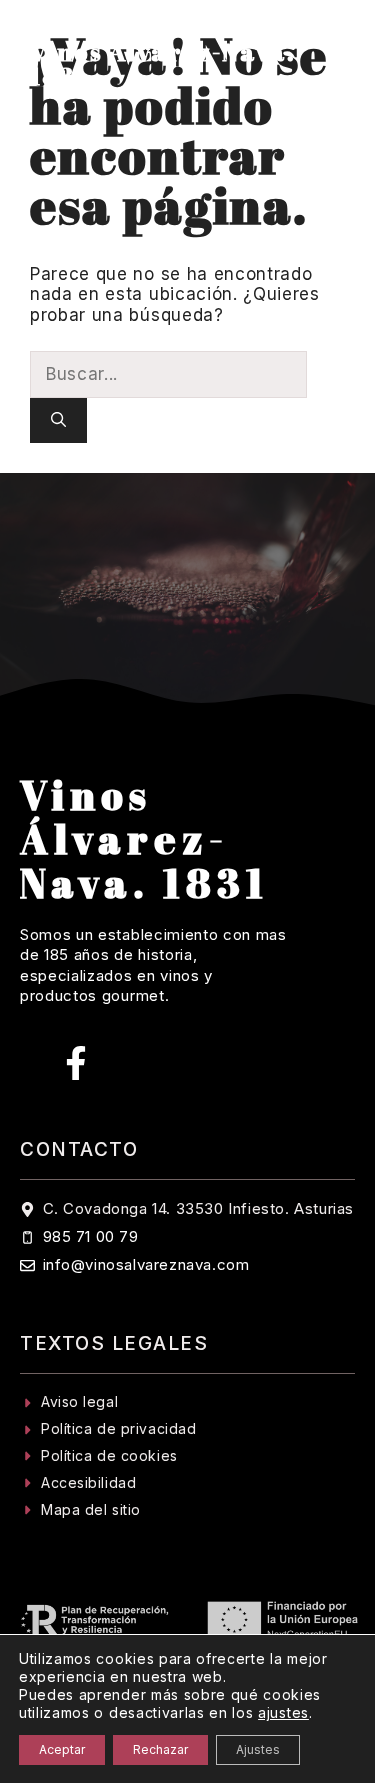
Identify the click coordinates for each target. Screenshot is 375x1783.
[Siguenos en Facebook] (76, 1063)
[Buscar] (58, 420)
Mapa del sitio (91, 1509)
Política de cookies (109, 1455)
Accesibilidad (88, 1482)
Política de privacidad (118, 1428)
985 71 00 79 (91, 1236)
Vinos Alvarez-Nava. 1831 (162, 64)
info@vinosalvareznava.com (146, 1264)
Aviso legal (79, 1401)
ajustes (283, 1712)
